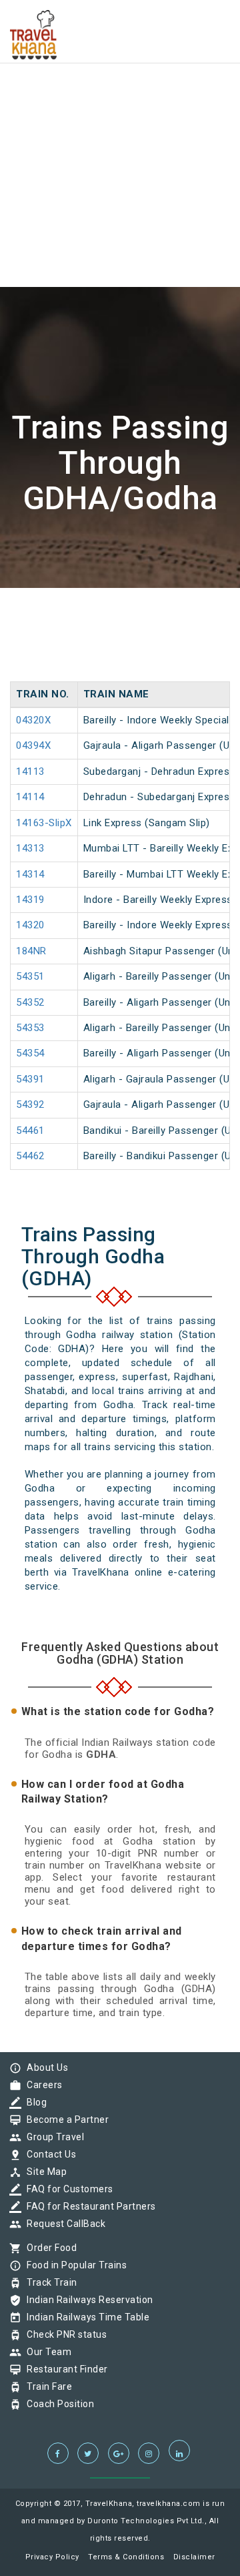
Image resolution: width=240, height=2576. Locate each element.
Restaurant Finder (64, 2369)
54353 (30, 1028)
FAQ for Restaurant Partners (88, 2206)
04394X (33, 745)
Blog (33, 2102)
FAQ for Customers (67, 2189)
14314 (30, 874)
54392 (30, 1104)
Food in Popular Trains (73, 2265)
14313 (30, 848)
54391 (30, 1079)
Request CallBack (63, 2224)
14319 (30, 900)
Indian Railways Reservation (87, 2300)
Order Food (48, 2248)
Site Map (43, 2172)
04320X (33, 720)
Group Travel (52, 2137)
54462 (30, 1156)
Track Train (49, 2282)
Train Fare (46, 2386)
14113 (30, 771)
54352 (30, 1002)
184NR (31, 951)
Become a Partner (64, 2120)
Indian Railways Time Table (85, 2317)
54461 (30, 1131)
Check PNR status (63, 2334)
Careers (41, 2085)
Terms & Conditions (126, 2557)
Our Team (46, 2352)
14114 (30, 797)
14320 (30, 925)
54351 (30, 976)
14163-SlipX (44, 823)
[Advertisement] (120, 120)
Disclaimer (194, 2557)
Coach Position (57, 2404)
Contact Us (48, 2154)
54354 (30, 1053)
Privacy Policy (52, 2557)
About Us (44, 2067)
